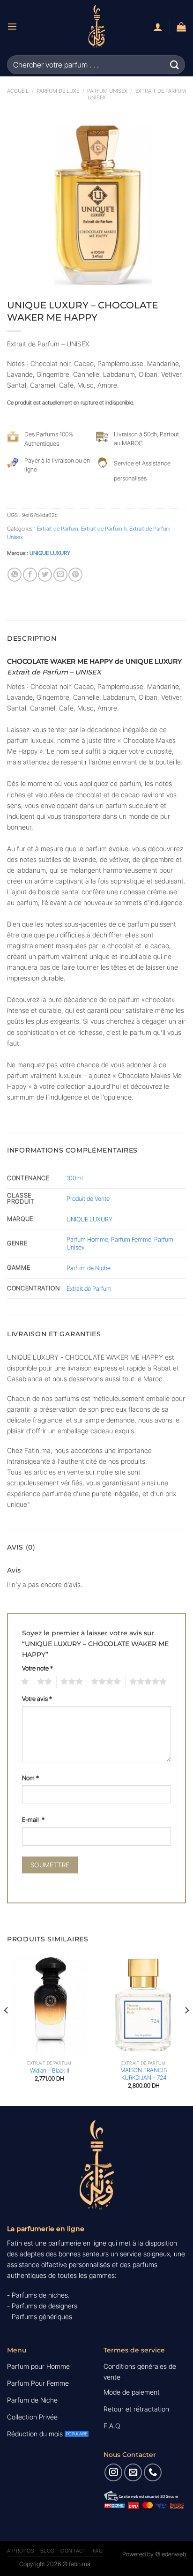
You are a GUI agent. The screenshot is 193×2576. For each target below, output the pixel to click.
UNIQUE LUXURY (50, 553)
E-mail (33, 1820)
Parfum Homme (87, 1239)
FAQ (98, 2551)
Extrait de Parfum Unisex (137, 94)
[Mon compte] (158, 27)
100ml (75, 1178)
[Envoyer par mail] (60, 575)
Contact (74, 2551)
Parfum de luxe (58, 91)
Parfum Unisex (107, 91)
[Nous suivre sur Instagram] (113, 2472)
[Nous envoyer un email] (133, 2472)
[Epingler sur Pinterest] (75, 575)
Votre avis (37, 1699)
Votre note (37, 1668)
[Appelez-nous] (153, 2472)
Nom (30, 1778)
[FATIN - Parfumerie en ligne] (96, 26)
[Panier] (181, 27)
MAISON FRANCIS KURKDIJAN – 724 (144, 2074)
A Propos (21, 2551)
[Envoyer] (175, 64)
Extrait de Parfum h (104, 529)
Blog (48, 2551)
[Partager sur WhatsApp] (15, 575)
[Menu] (12, 26)
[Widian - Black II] (49, 2005)
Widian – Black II (50, 2071)
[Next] (186, 2029)
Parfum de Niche (89, 1268)
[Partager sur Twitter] (45, 575)
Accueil (18, 91)
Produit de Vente (88, 1198)
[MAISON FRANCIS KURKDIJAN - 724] (144, 2005)
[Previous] (7, 2029)
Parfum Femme (131, 1239)
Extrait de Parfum (58, 529)
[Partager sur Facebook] (30, 575)
